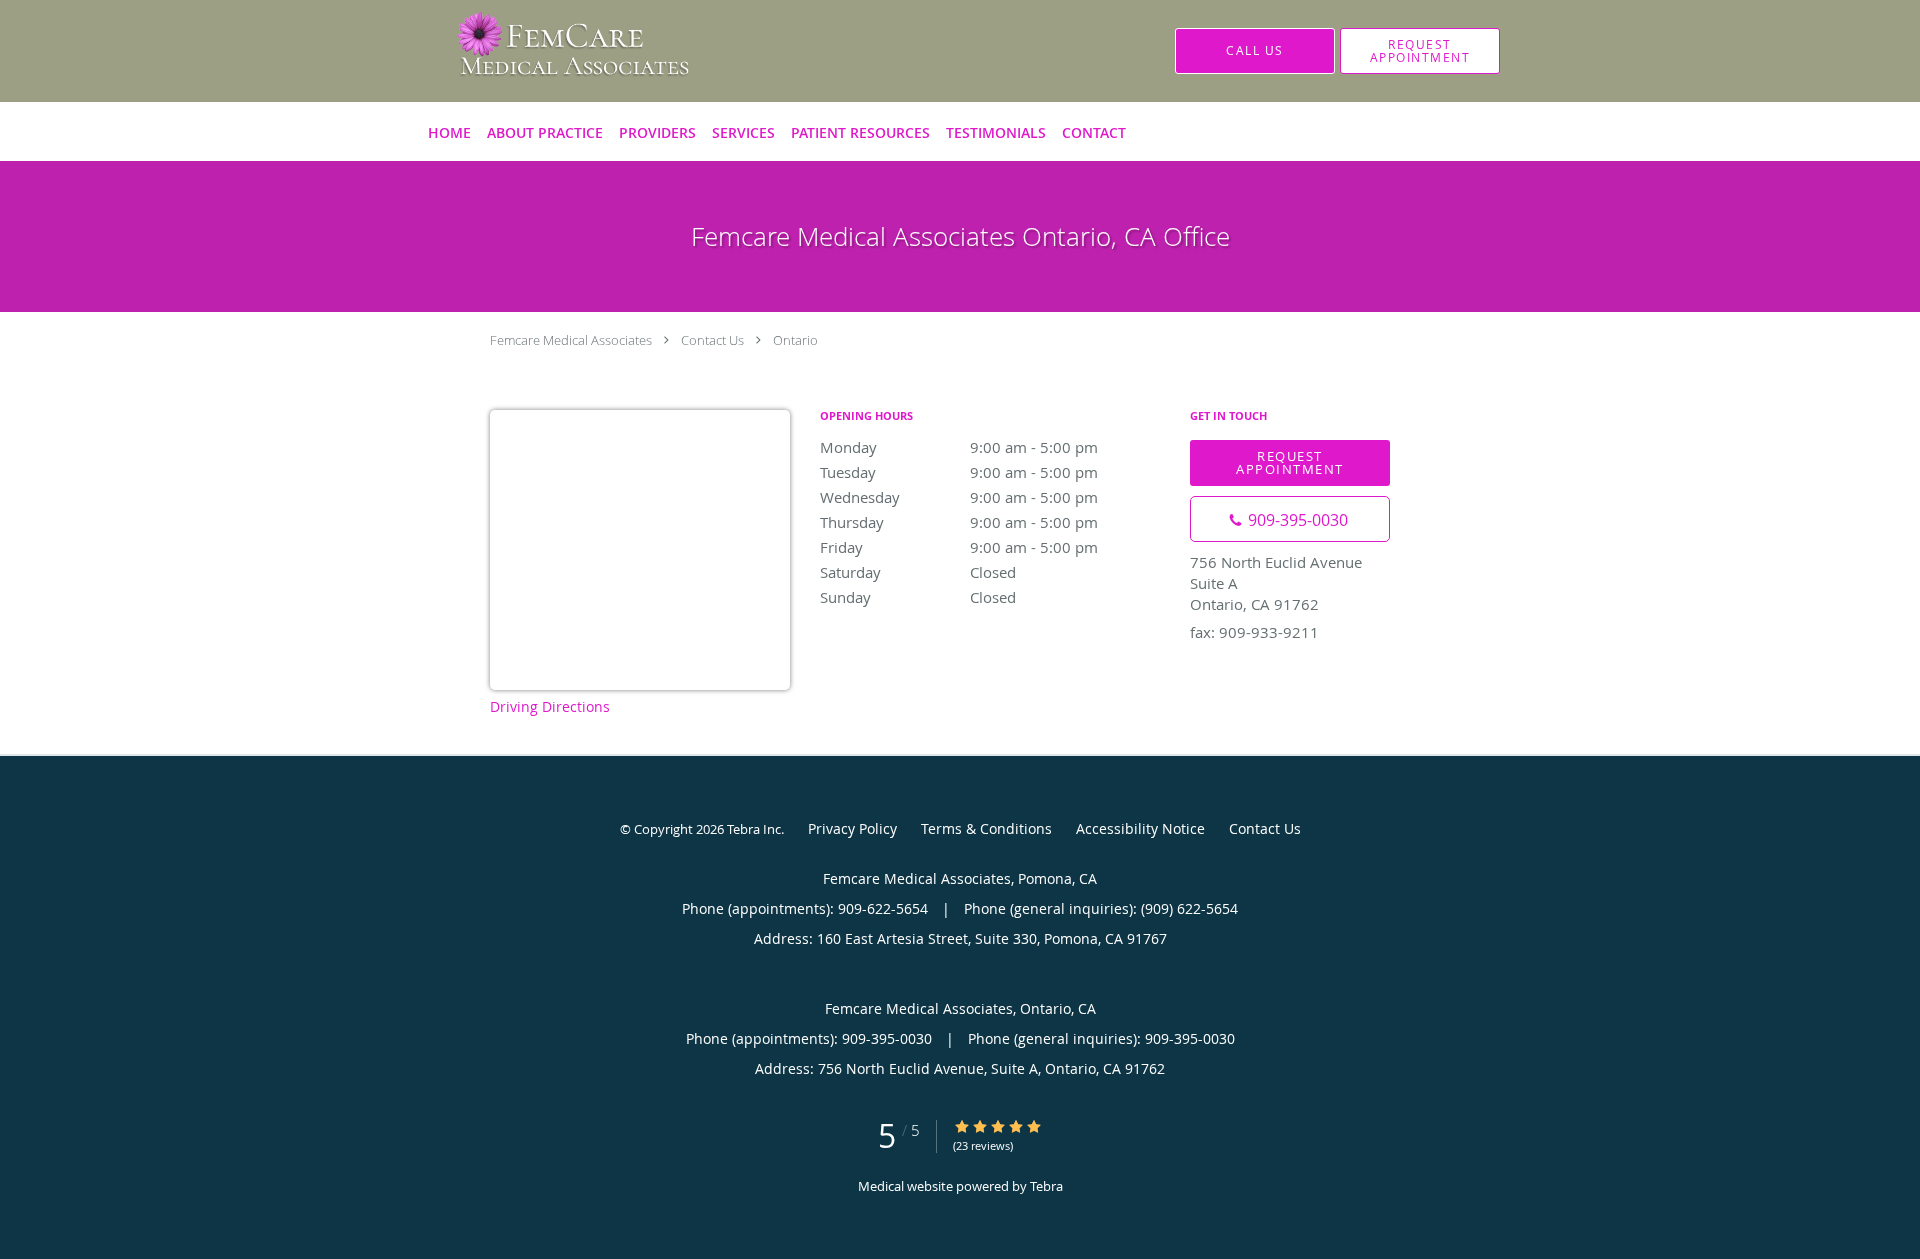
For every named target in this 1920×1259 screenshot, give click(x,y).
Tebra (1046, 1186)
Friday (959, 547)
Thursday (959, 522)
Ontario (795, 340)
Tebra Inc (754, 829)
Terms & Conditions (986, 828)
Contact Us (712, 340)
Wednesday (959, 497)
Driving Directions (550, 706)
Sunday (918, 597)
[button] (1420, 51)
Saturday (918, 572)
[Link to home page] (544, 51)
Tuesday (959, 472)
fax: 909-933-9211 (1254, 632)
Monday (959, 447)
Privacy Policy (852, 828)
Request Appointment (1290, 462)
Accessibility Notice (1140, 828)
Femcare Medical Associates (571, 340)
